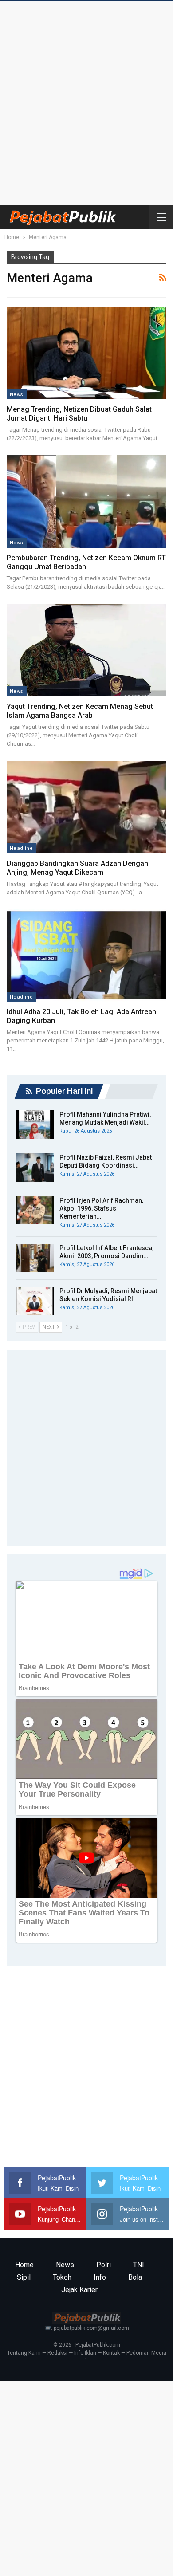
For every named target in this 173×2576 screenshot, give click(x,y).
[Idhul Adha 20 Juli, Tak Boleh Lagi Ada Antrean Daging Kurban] (86, 956)
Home (24, 2265)
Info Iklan (85, 2353)
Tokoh (62, 2277)
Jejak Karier (79, 2290)
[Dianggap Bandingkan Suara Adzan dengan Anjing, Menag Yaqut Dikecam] (86, 807)
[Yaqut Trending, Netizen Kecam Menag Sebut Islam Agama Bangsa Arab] (86, 650)
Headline (21, 848)
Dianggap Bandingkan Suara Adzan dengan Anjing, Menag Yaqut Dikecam (77, 868)
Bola (135, 2277)
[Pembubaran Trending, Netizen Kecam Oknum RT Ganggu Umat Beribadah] (86, 501)
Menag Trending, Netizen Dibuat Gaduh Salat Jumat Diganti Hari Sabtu (79, 414)
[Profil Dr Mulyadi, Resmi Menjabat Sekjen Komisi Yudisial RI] (35, 1301)
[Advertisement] (86, 101)
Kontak (111, 2353)
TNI (139, 2265)
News (17, 394)
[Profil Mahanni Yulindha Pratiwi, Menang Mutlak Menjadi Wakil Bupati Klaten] (35, 1125)
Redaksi (57, 2353)
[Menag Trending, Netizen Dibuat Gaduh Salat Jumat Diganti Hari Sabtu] (86, 353)
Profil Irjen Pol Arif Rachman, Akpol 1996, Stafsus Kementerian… (101, 1208)
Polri (104, 2265)
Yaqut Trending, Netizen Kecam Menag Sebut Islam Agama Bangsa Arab (80, 711)
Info (100, 2277)
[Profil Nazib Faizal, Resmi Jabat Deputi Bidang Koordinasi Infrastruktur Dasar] (35, 1168)
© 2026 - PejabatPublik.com (87, 2345)
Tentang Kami (24, 2353)
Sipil (24, 2277)
